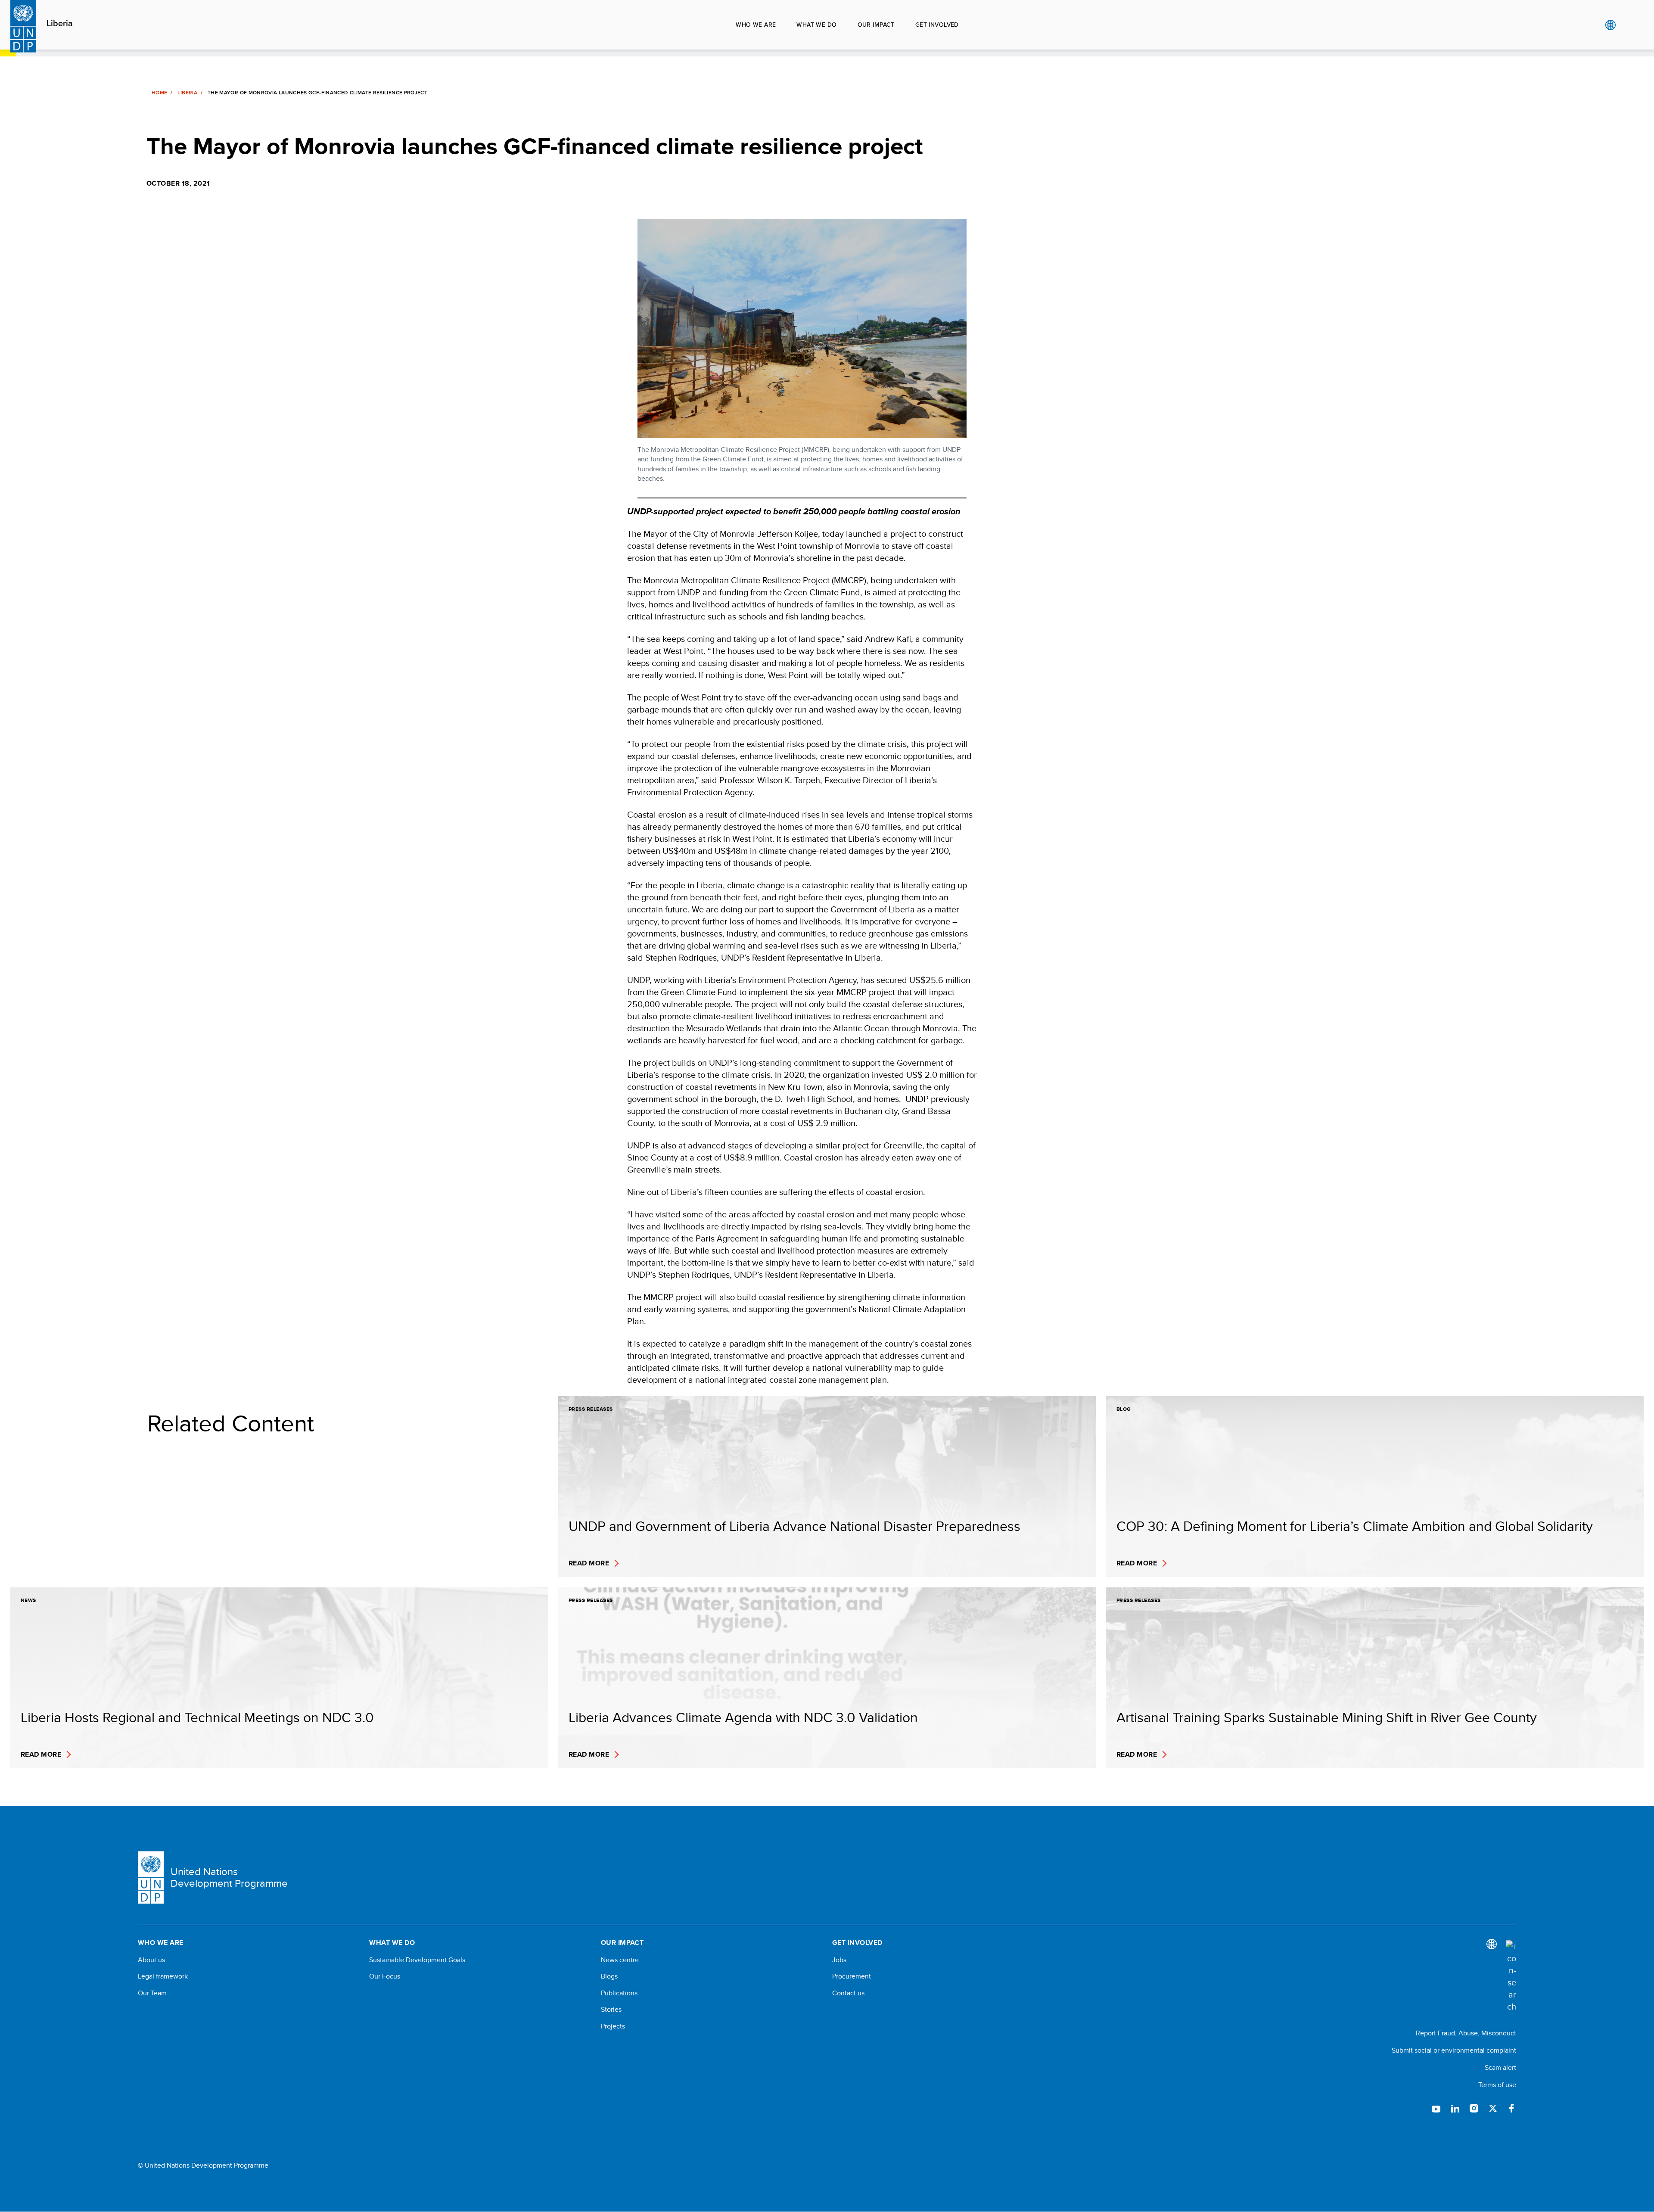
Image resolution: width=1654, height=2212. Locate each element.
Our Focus (385, 1976)
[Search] (1511, 1976)
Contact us (848, 1993)
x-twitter (1493, 2108)
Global (1610, 25)
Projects (613, 2026)
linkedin (1455, 2108)
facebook (1512, 2108)
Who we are (756, 25)
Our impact (876, 25)
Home (159, 93)
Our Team (152, 1993)
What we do (816, 25)
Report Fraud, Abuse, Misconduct (1466, 2033)
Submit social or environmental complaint (1454, 2050)
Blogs (609, 1976)
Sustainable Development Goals (417, 1960)
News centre (620, 1960)
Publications (619, 1993)
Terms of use (1497, 2085)
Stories (611, 2010)
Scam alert (1500, 2067)
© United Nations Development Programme (203, 2165)
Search (1628, 25)
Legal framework (163, 1976)
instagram (1474, 2108)
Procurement (852, 1976)
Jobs (839, 1960)
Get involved (937, 25)
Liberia (60, 24)
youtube (1436, 2108)
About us (151, 1960)
